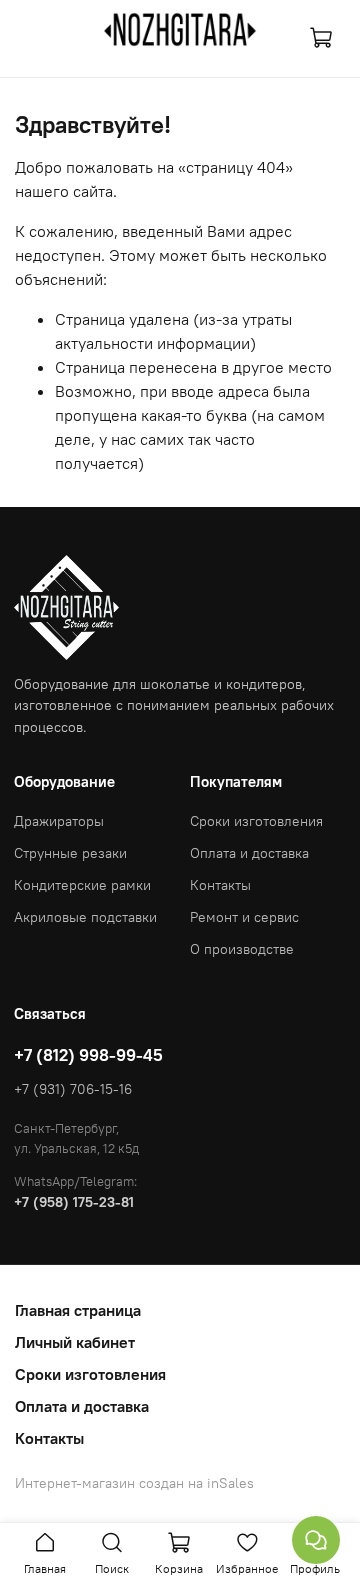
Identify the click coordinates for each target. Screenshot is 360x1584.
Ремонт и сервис (244, 917)
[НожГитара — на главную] (180, 29)
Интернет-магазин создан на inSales (134, 1483)
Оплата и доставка (249, 853)
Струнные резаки (70, 853)
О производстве (242, 949)
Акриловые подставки (85, 917)
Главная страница (78, 1310)
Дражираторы (59, 821)
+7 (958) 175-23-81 (74, 1202)
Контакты (220, 885)
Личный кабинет (75, 1342)
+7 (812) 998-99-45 (88, 1055)
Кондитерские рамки (82, 885)
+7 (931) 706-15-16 (73, 1089)
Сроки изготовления (256, 821)
